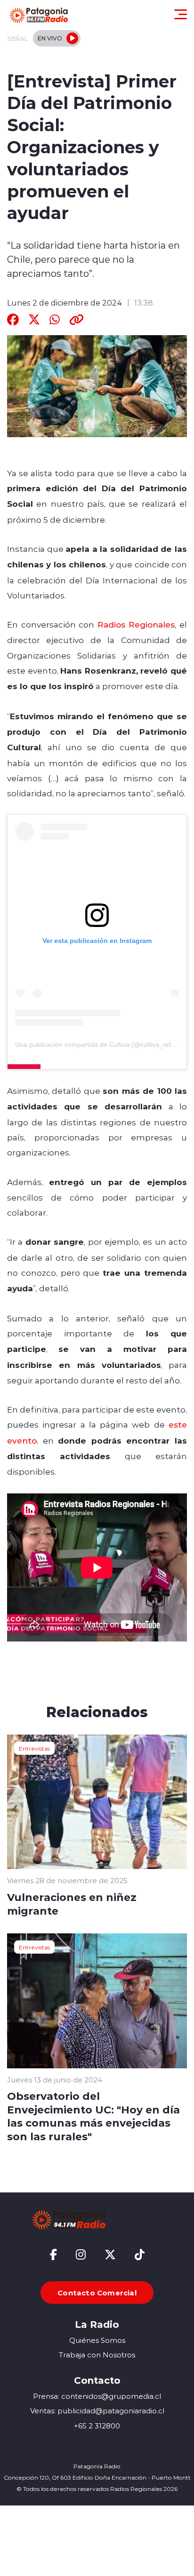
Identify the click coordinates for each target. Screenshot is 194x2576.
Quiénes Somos (97, 2340)
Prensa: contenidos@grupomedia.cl (97, 2396)
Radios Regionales (136, 624)
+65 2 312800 (97, 2426)
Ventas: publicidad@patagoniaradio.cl (97, 2411)
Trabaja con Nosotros (97, 2355)
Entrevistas (34, 1748)
